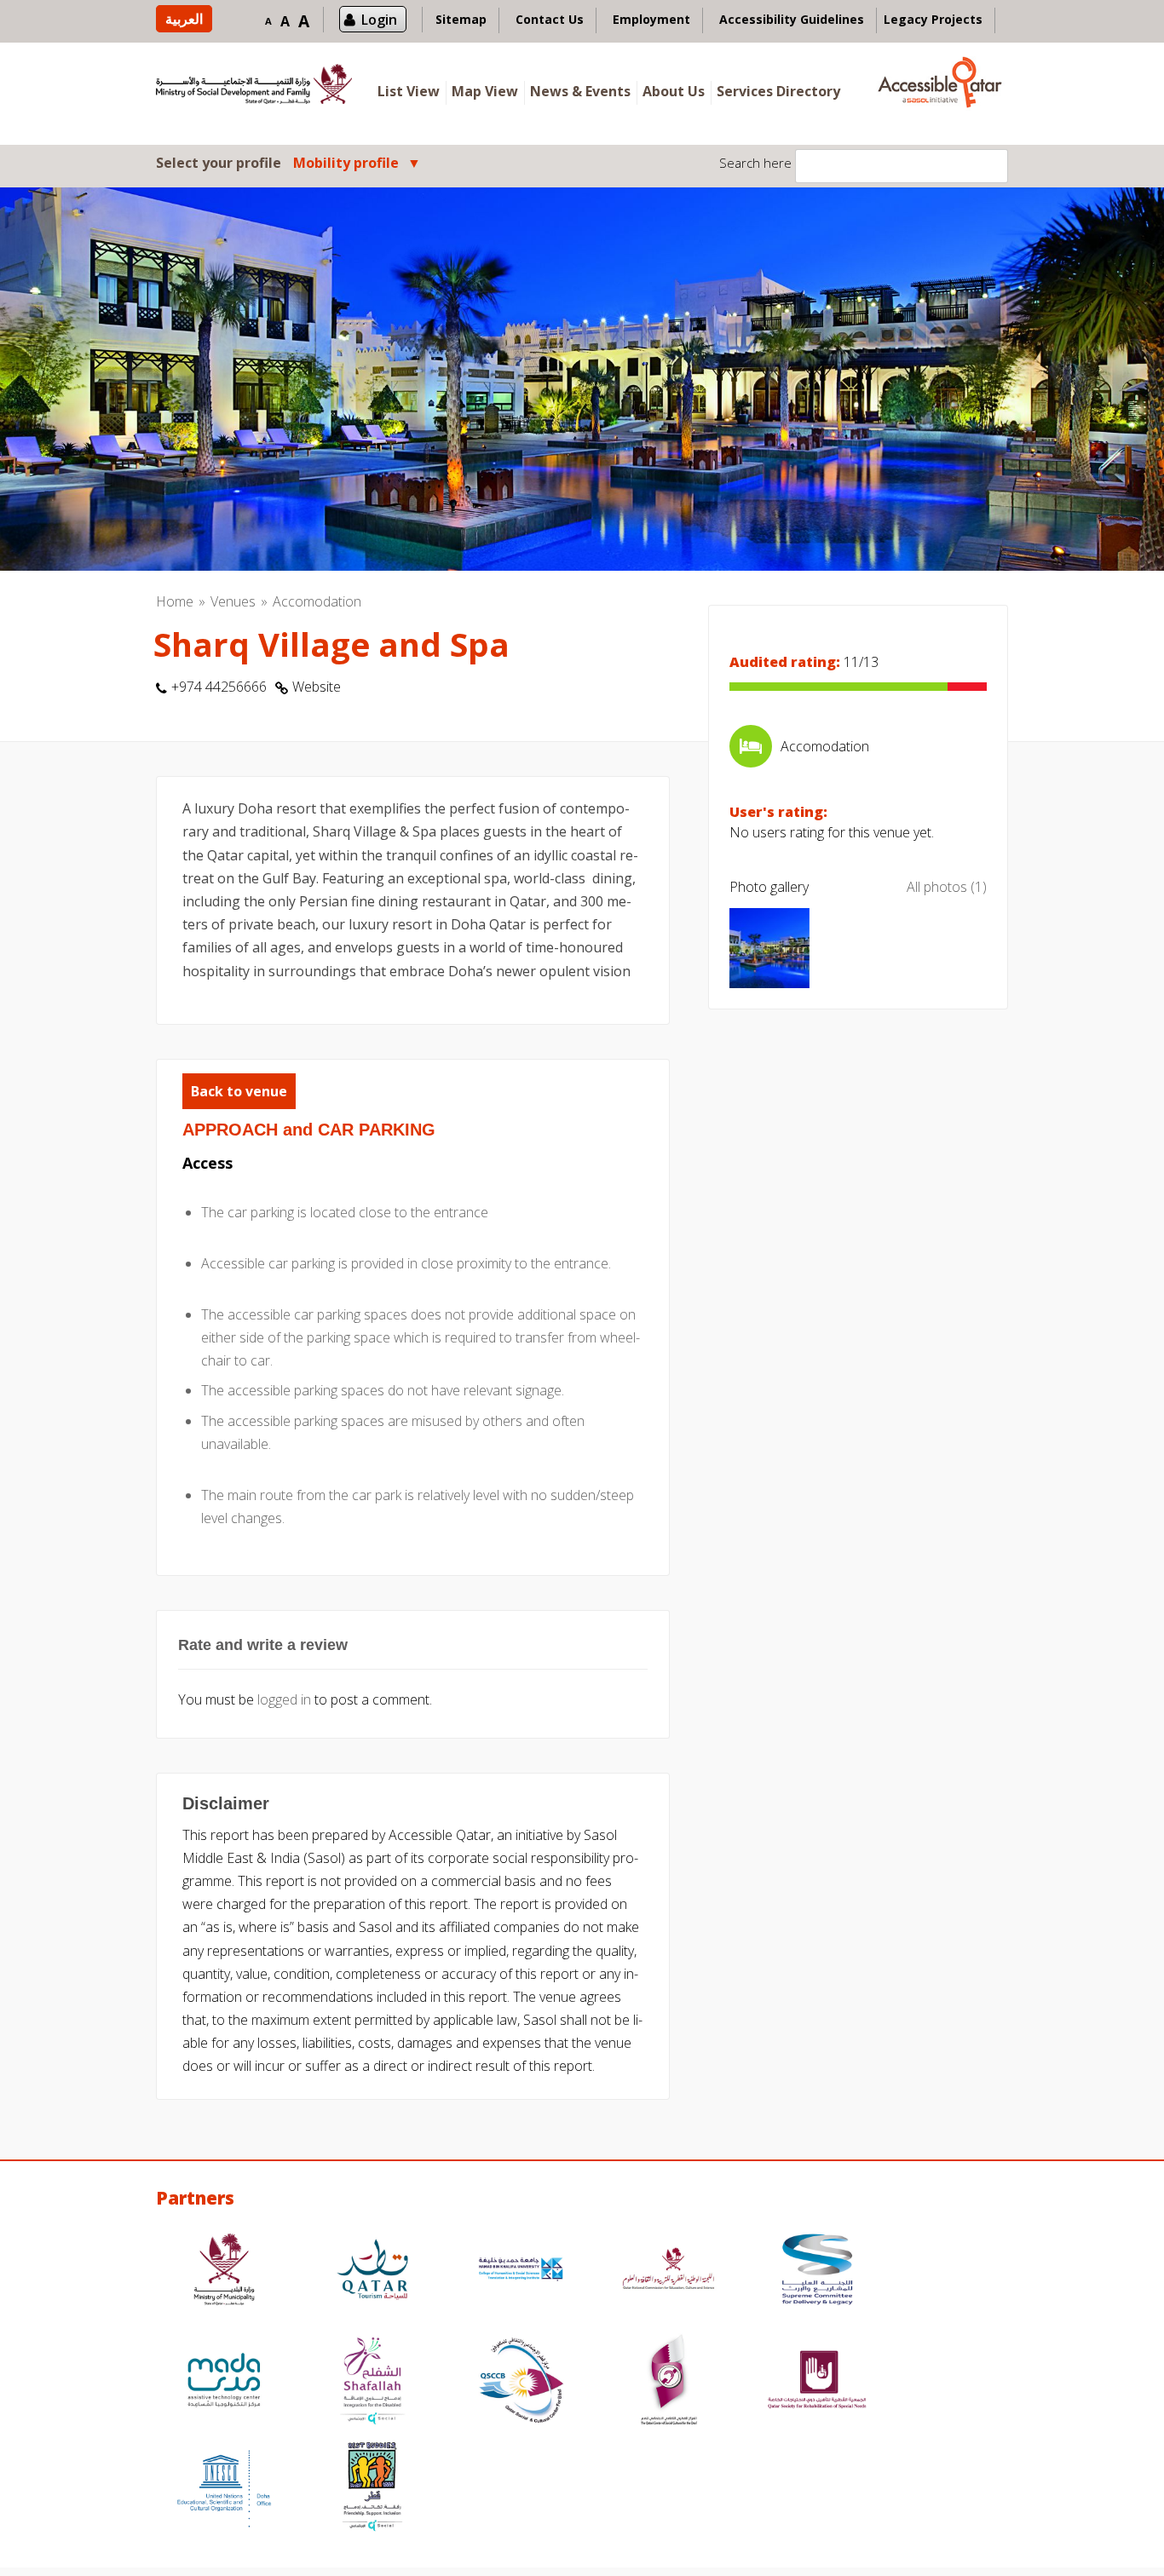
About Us (674, 91)
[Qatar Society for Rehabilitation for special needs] (817, 2382)
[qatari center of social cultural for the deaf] (669, 2382)
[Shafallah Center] (372, 2382)
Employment (651, 19)
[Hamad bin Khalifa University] (521, 2271)
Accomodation (317, 601)
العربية (184, 19)
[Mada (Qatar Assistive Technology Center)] (224, 2382)
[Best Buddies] (372, 2489)
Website (317, 687)
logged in (284, 1699)
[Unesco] (224, 2489)
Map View (485, 91)
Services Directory (778, 91)
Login (379, 20)
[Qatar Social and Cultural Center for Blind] (521, 2382)
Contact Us (550, 19)
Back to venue (239, 1091)
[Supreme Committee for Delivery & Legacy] (817, 2271)
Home (175, 601)
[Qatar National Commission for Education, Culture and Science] (669, 2271)
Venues (233, 601)
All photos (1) (947, 887)
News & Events (580, 91)
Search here (755, 163)
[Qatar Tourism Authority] (372, 2271)
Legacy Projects (933, 19)
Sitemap (461, 19)
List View (409, 91)
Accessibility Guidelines (792, 19)
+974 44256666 (219, 687)
